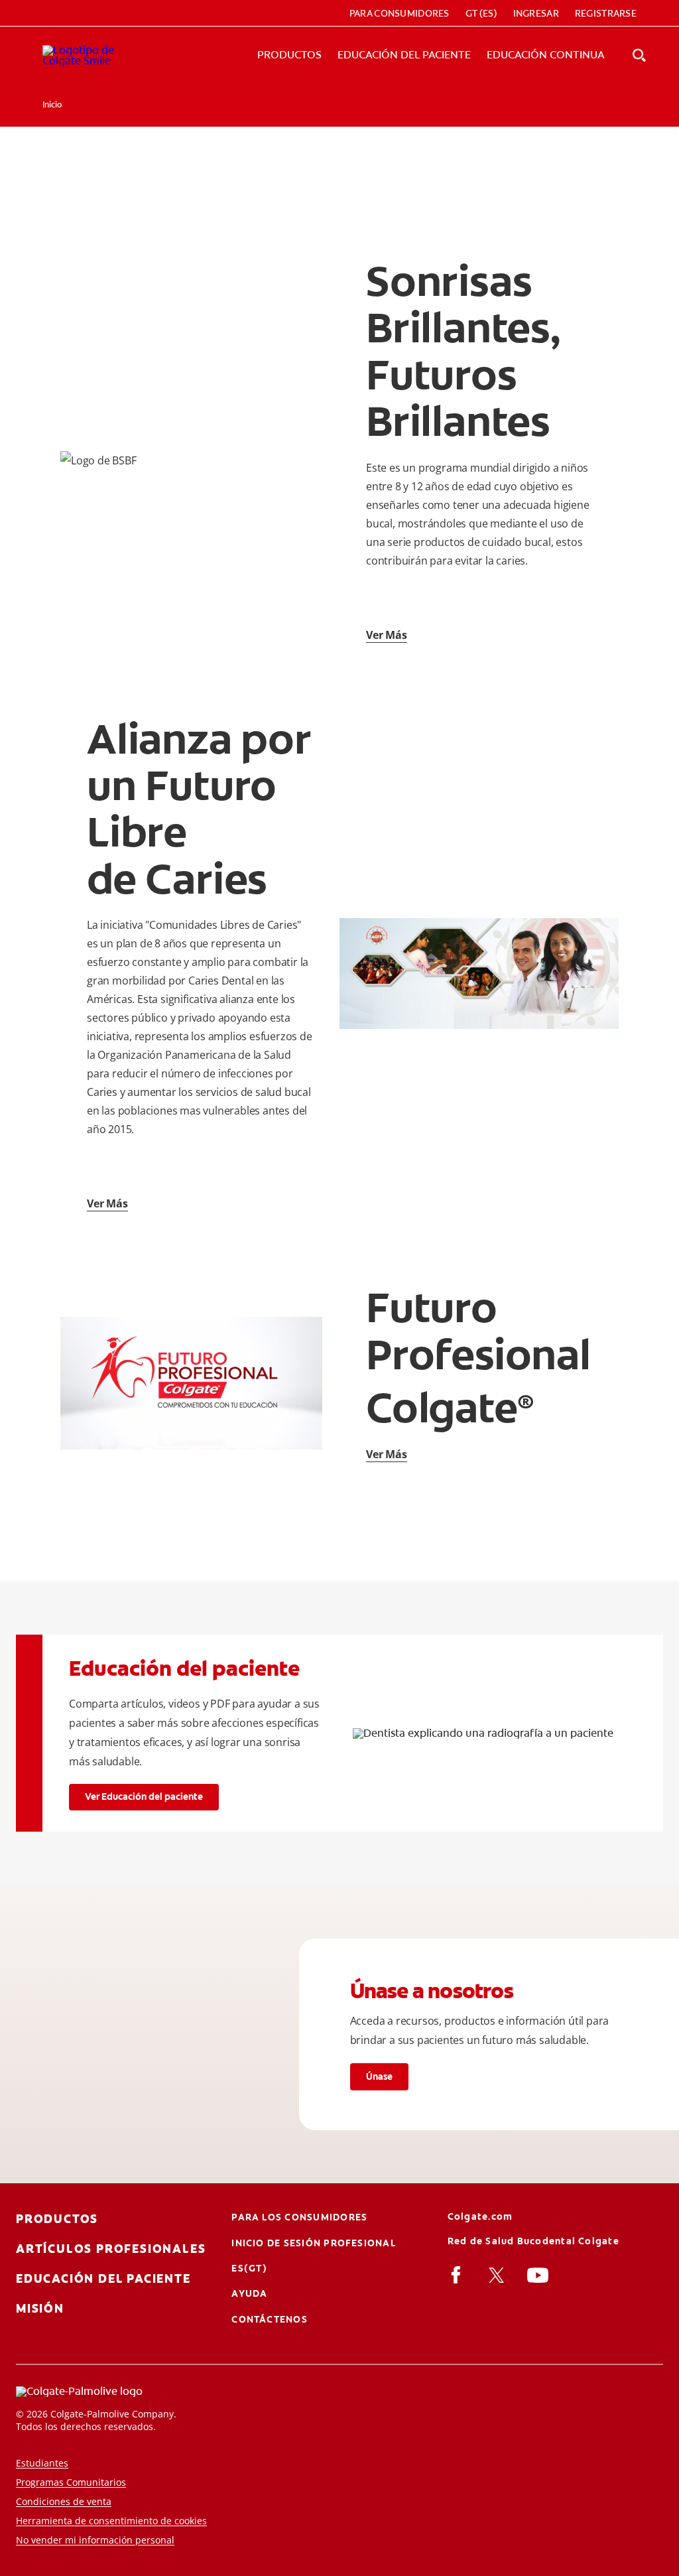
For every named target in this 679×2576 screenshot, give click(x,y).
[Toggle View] (639, 55)
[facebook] (459, 2275)
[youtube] (540, 2275)
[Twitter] (498, 2275)
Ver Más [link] (387, 635)
